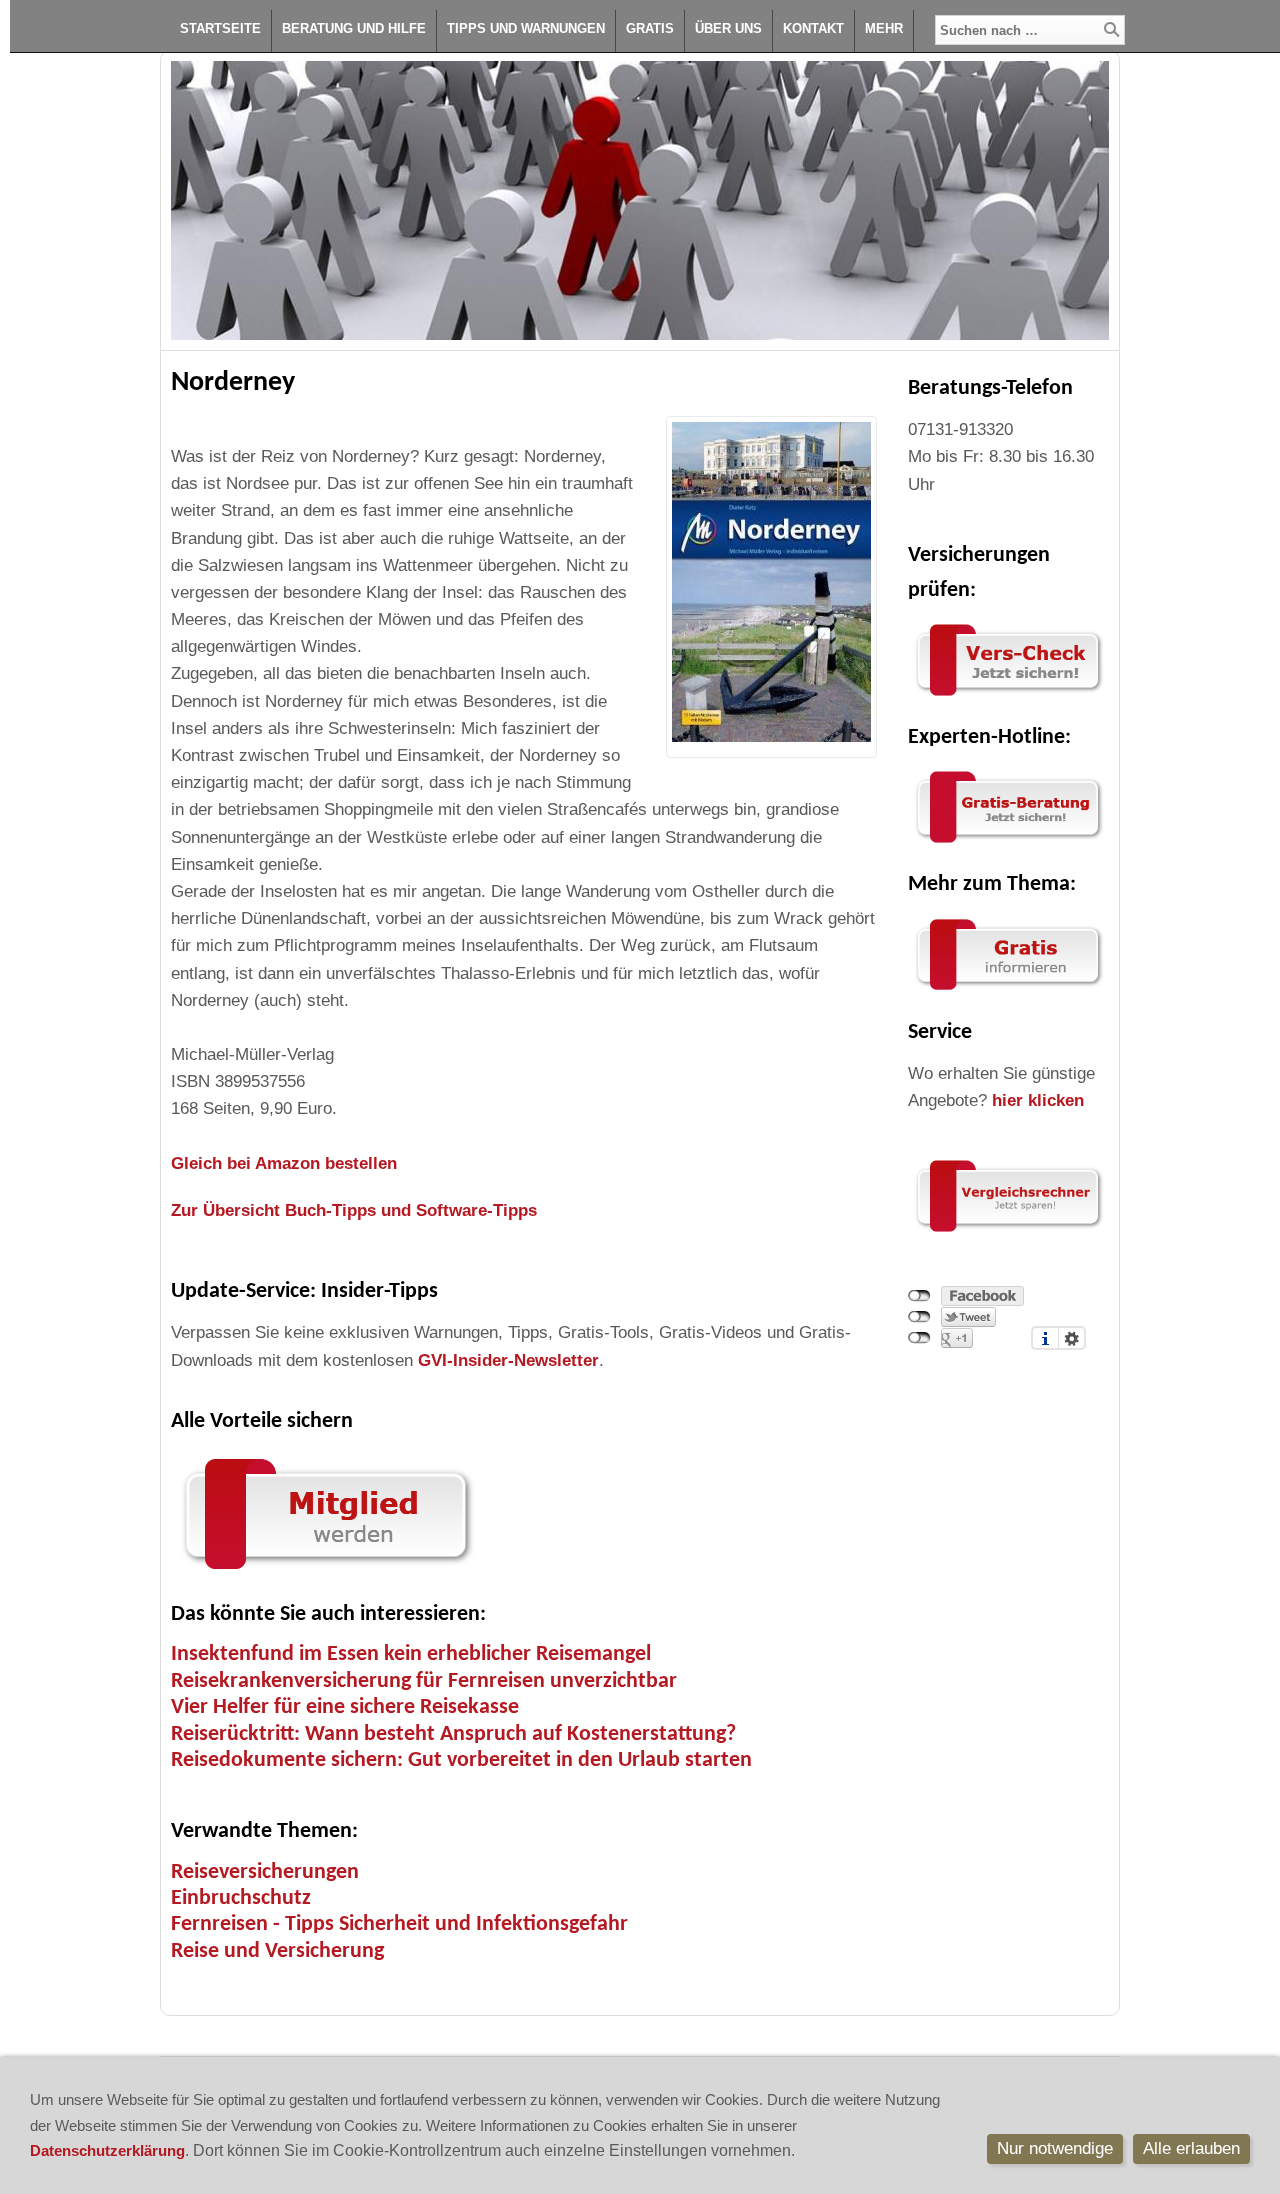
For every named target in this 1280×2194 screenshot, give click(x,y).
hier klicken (1038, 1100)
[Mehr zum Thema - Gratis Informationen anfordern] (1008, 990)
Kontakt (813, 28)
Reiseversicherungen (265, 1872)
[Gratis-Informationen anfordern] (1008, 1232)
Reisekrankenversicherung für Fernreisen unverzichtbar (424, 1681)
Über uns (728, 28)
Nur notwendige (1055, 2148)
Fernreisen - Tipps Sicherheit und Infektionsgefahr (399, 1924)
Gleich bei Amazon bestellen (284, 1163)
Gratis (650, 28)
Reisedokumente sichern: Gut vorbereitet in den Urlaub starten (461, 1760)
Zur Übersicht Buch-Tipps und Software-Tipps (354, 1210)
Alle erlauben (1191, 2148)
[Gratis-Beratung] (1008, 843)
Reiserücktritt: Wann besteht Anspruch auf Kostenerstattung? (453, 1734)
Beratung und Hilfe (354, 28)
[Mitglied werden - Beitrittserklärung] (326, 1573)
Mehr (884, 28)
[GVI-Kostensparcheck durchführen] (1008, 696)
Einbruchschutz (241, 1898)
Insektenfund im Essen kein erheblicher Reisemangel (411, 1654)
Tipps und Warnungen (526, 28)
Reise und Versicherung (277, 1951)
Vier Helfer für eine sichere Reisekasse (345, 1707)
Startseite (220, 28)
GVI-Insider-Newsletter (508, 1360)
